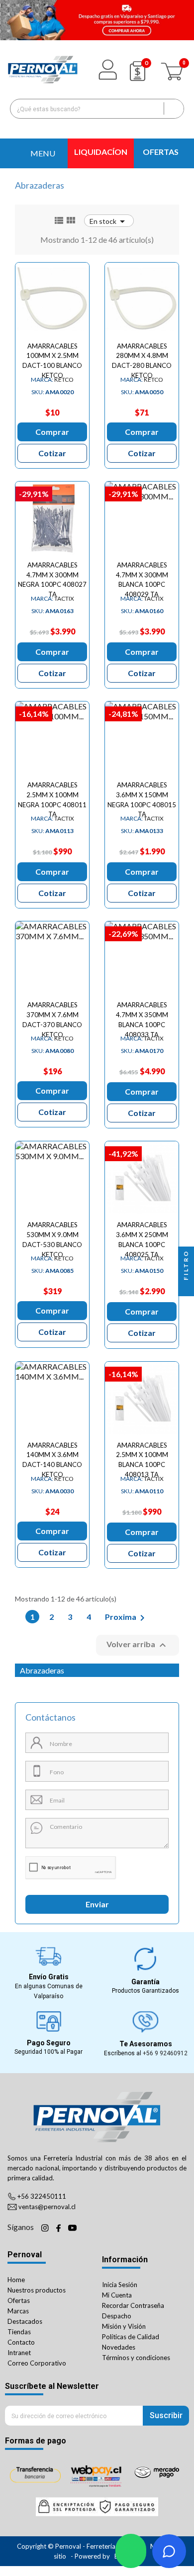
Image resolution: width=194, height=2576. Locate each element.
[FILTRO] (186, 1288)
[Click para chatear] (131, 2551)
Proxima (127, 1618)
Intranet (19, 2353)
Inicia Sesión (120, 2285)
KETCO (52, 380)
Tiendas (19, 2332)
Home (16, 2280)
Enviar (97, 1904)
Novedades (119, 2347)
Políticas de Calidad (131, 2337)
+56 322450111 (42, 2196)
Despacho (117, 2316)
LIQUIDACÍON (101, 152)
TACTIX (52, 598)
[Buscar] (174, 109)
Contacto (21, 2342)
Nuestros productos (37, 2290)
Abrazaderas (42, 1670)
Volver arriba (138, 1645)
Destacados (25, 2321)
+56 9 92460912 (165, 2053)
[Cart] (173, 69)
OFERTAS (161, 152)
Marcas (18, 2311)
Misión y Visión (124, 2326)
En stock (109, 221)
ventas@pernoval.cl (47, 2207)
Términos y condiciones (136, 2358)
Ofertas (19, 2300)
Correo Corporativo (37, 2363)
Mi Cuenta (117, 2295)
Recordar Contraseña (133, 2305)
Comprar (52, 432)
